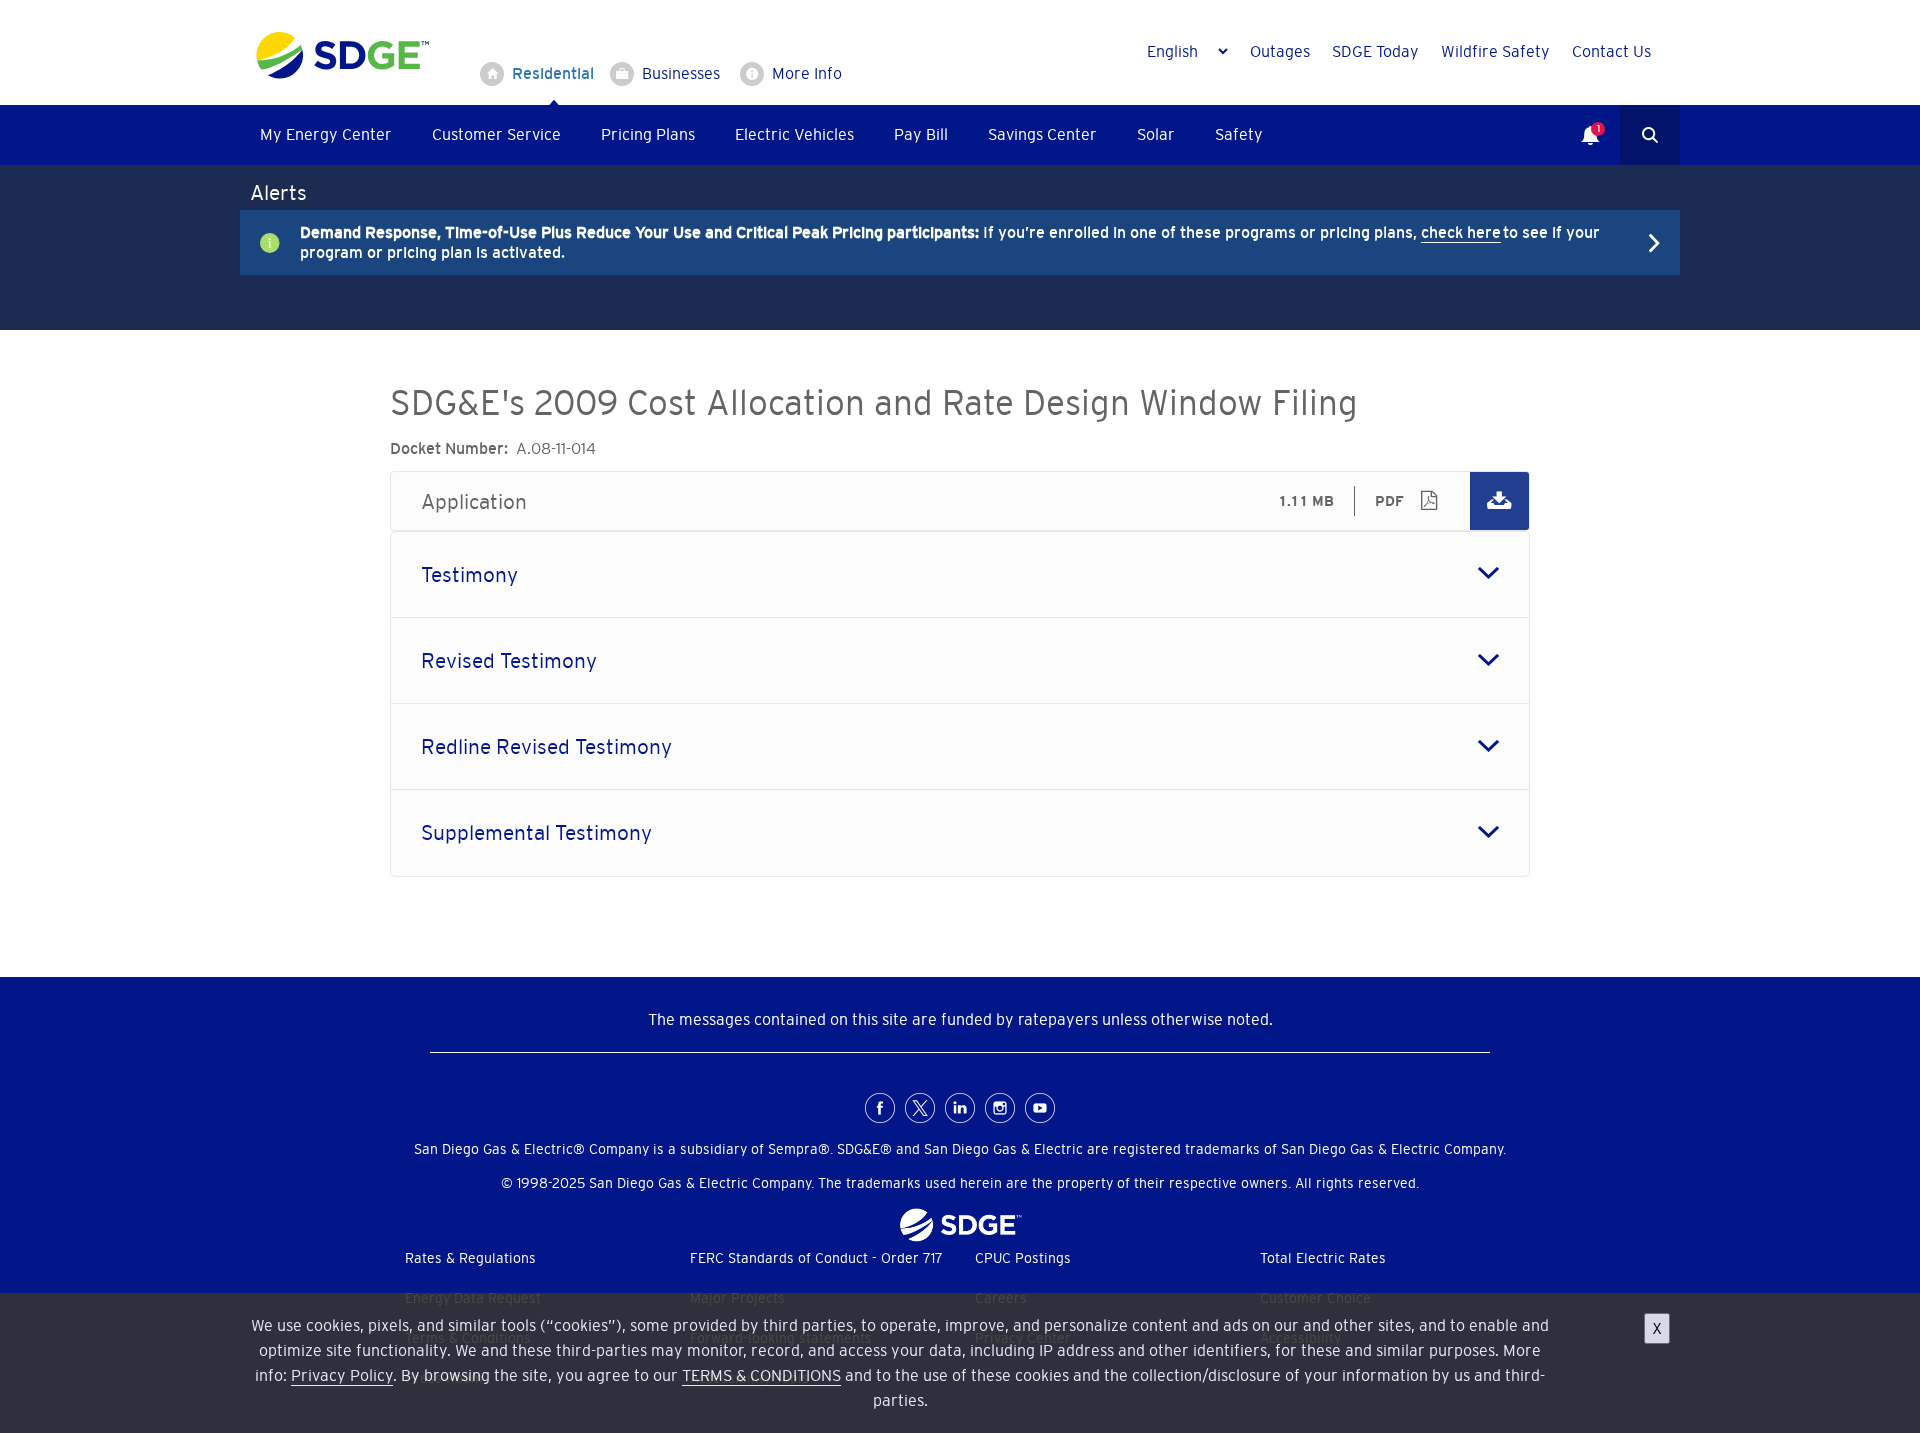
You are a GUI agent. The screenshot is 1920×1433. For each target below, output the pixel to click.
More (945, 242)
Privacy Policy (342, 1375)
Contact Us (1611, 51)
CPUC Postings (1023, 1258)
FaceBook (880, 1108)
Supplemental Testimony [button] (536, 832)
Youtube (1040, 1108)
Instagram (1000, 1108)
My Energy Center (326, 134)
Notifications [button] (1580, 121)
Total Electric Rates (1323, 1258)
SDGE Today (1375, 51)
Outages (1280, 51)
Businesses (681, 73)
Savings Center (1042, 134)
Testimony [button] (469, 574)
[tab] (960, 574)
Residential (553, 73)
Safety (1239, 134)
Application (960, 501)
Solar (1156, 134)
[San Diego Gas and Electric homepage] (342, 74)
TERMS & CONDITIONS (761, 1375)
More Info (807, 73)
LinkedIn (960, 1108)
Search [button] (1650, 135)
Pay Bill (921, 134)
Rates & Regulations (470, 1258)
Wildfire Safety (1495, 51)
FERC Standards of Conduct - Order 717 (816, 1258)
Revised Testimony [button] (509, 660)
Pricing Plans (648, 134)
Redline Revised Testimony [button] (546, 746)
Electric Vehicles (794, 134)
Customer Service (496, 134)
